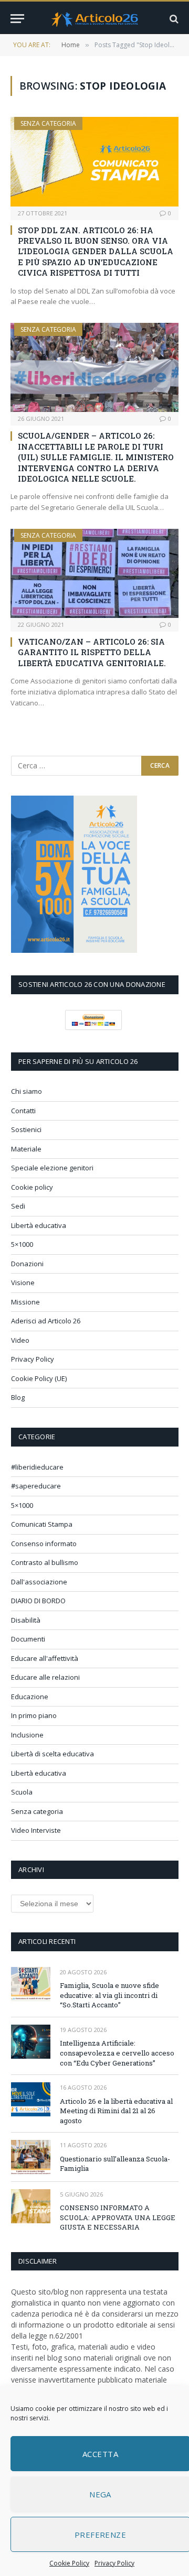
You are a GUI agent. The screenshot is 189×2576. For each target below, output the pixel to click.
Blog (18, 1397)
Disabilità (26, 1620)
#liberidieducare (37, 1467)
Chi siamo (27, 1091)
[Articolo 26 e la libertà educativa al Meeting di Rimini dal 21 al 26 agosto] (31, 2099)
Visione (23, 1282)
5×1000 (22, 1244)
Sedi (18, 1206)
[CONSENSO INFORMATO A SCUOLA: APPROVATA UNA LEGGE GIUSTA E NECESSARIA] (31, 2206)
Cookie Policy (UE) (39, 1378)
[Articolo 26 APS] (94, 19)
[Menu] (17, 19)
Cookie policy (32, 1187)
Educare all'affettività (45, 1658)
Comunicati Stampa (42, 1524)
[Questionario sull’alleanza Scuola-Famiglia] (31, 2157)
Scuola (22, 1792)
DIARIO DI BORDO (38, 1601)
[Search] (173, 19)
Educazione (30, 1697)
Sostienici (26, 1129)
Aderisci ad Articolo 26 (46, 1321)
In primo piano (34, 1715)
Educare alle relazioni (45, 1677)
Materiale (26, 1149)
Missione (25, 1302)
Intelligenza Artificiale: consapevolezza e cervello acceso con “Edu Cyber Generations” (117, 2053)
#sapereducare (36, 1486)
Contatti (23, 1111)
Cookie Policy (69, 2563)
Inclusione (27, 1735)
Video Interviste (36, 1830)
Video (20, 1340)
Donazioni (27, 1264)
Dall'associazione (39, 1582)
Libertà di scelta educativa (52, 1754)
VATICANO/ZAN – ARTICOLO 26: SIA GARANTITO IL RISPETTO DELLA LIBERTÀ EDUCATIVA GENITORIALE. (92, 652)
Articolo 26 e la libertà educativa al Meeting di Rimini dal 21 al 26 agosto (116, 2111)
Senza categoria (48, 123)
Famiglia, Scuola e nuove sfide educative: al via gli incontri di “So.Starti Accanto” (109, 1995)
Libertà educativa (39, 1225)
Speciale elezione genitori (52, 1168)
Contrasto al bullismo (45, 1562)
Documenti (28, 1639)
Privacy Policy (114, 2563)
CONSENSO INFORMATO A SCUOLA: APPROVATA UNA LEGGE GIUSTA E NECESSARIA (118, 2217)
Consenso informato (44, 1544)
